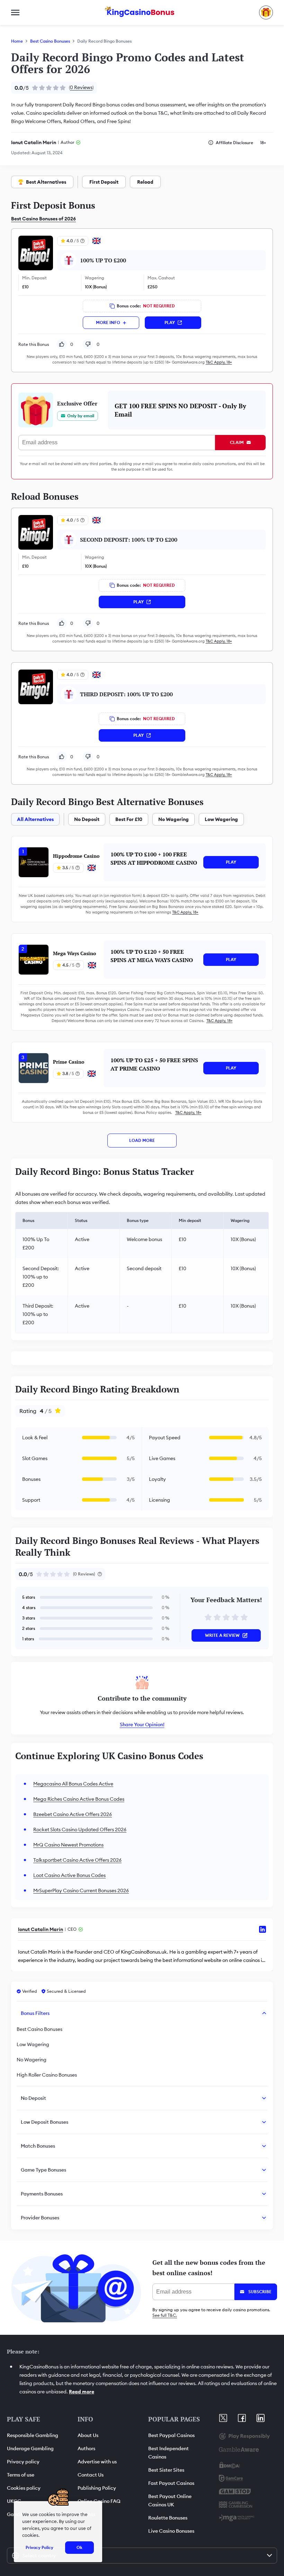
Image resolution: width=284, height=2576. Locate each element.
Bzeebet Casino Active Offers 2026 (73, 1814)
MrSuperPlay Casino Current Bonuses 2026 (81, 1890)
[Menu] (15, 12)
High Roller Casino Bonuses (47, 2075)
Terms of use (21, 2475)
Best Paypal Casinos (171, 2435)
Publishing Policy (97, 2488)
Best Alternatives (46, 182)
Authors (86, 2448)
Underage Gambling (30, 2448)
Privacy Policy (39, 2547)
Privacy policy (23, 2462)
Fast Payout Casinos (171, 2483)
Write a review (222, 1635)
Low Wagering (221, 819)
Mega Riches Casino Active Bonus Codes (79, 1799)
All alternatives (35, 819)
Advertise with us (97, 2462)
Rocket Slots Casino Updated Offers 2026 (80, 1830)
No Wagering (174, 819)
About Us (88, 2435)
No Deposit (87, 819)
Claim (237, 442)
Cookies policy (24, 2488)
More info (108, 322)
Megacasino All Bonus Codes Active (73, 1784)
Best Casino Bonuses (50, 41)
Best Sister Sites (166, 2470)
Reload (145, 182)
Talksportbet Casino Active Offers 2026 (77, 1860)
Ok (79, 2547)
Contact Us (91, 2475)
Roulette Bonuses (168, 2518)
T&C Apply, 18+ (219, 362)
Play (170, 322)
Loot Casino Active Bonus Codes (69, 1875)
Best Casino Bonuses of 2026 (43, 219)
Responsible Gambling (33, 2435)
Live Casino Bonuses (171, 2531)
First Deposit (104, 182)
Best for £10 (129, 819)
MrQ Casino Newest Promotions (68, 1845)
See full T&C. (165, 2315)
